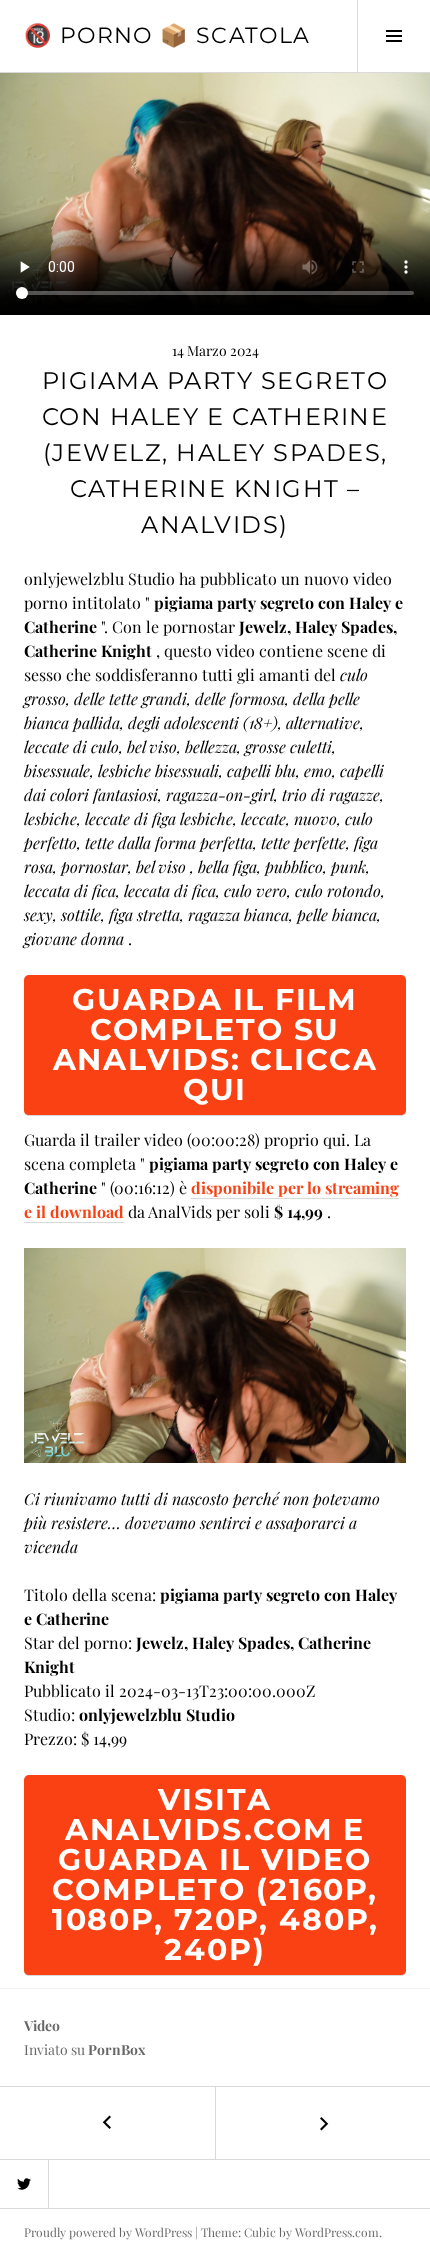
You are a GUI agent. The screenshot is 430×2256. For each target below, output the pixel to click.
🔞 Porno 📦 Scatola (167, 35)
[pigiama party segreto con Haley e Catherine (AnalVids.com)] (215, 1352)
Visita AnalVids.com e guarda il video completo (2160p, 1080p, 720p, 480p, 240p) (215, 1874)
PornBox (117, 2049)
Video (42, 2025)
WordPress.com (337, 2232)
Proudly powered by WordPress (108, 2232)
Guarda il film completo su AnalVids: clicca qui (215, 1044)
